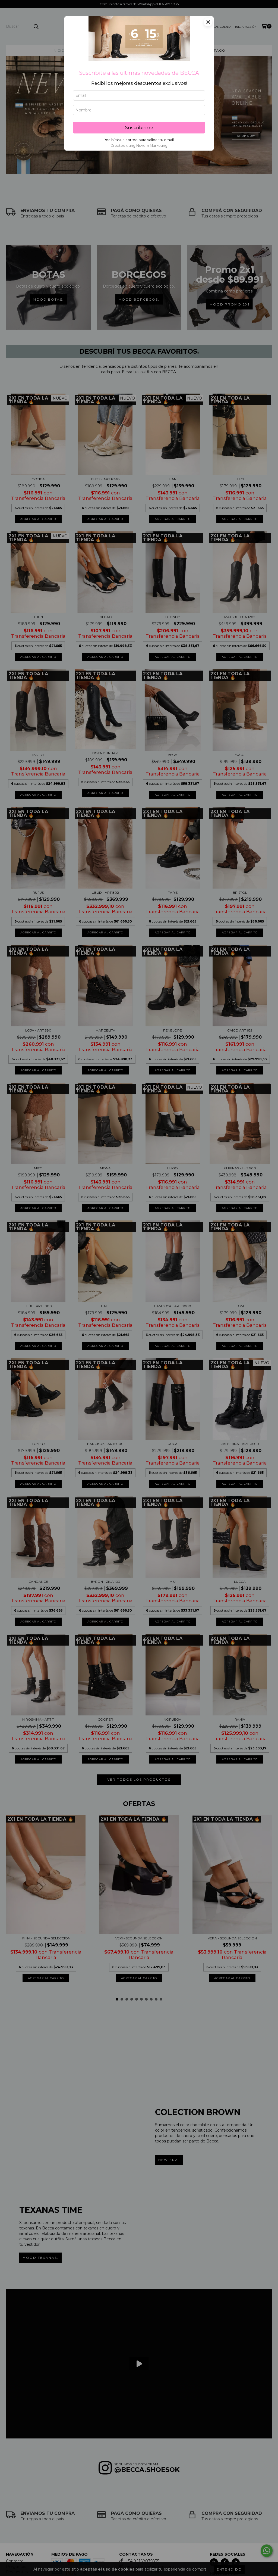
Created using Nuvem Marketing (139, 146)
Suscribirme (139, 127)
